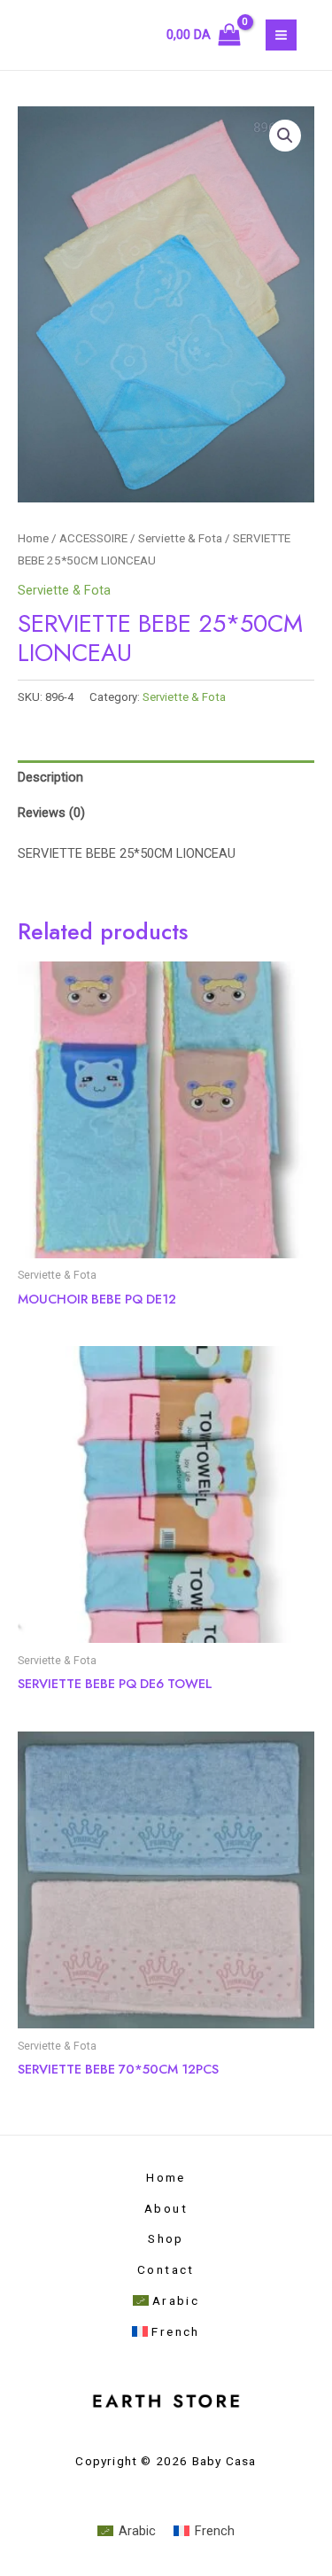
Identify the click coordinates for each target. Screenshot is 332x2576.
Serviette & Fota (180, 538)
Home (33, 538)
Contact (166, 2269)
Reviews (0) (51, 813)
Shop (166, 2238)
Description (50, 777)
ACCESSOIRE (93, 538)
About (166, 2208)
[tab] (166, 778)
